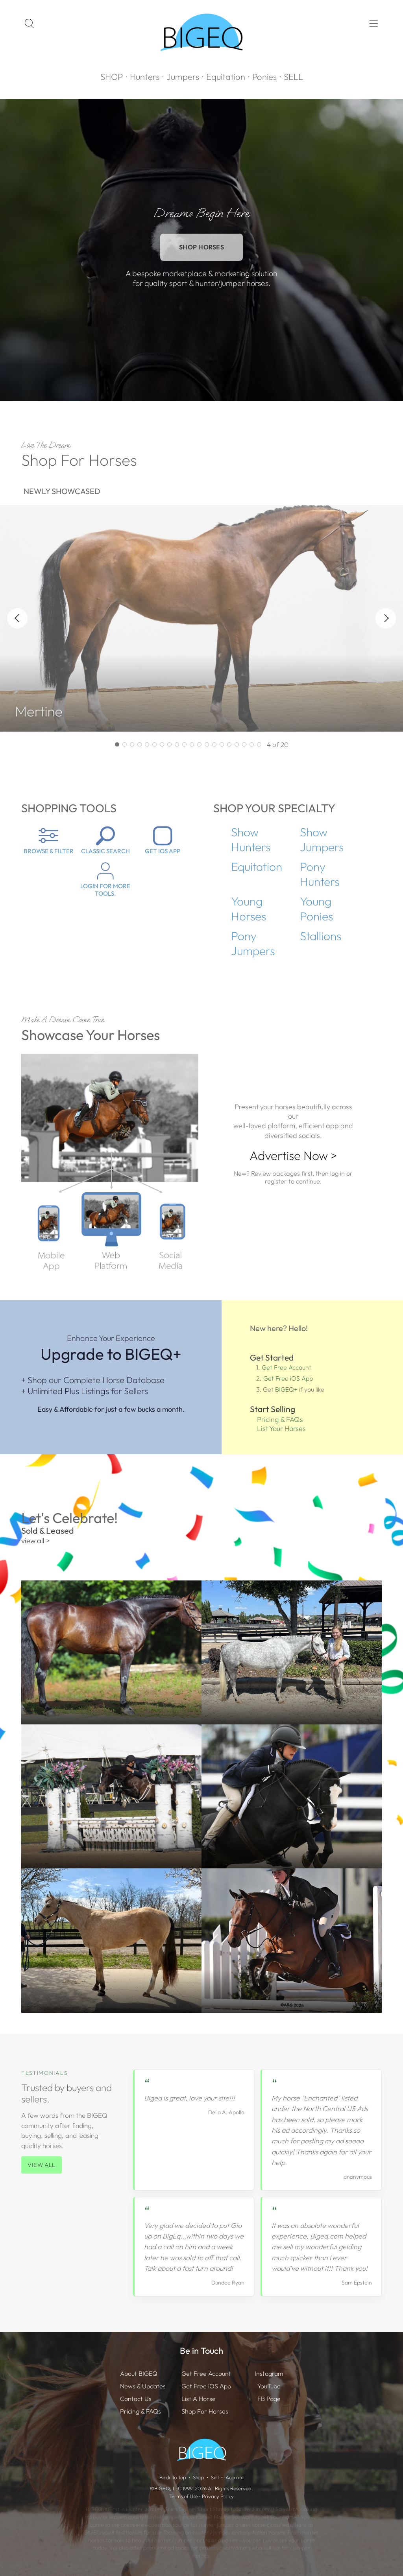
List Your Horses (281, 1428)
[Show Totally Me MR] (214, 744)
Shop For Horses (205, 2411)
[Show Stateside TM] (169, 744)
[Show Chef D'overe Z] (199, 744)
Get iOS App (163, 851)
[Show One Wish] (147, 744)
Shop (199, 2477)
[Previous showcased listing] (17, 618)
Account (235, 2477)
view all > (36, 1541)
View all (42, 2165)
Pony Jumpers (253, 943)
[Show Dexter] (252, 744)
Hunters (145, 77)
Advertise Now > (293, 1155)
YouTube (269, 2386)
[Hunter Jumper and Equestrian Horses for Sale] (202, 65)
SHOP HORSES (202, 247)
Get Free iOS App (288, 1378)
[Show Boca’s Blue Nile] (259, 744)
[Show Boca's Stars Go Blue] (237, 744)
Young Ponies (316, 909)
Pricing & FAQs (280, 1419)
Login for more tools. (105, 890)
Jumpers (183, 77)
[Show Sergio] (154, 744)
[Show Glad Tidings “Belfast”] (177, 744)
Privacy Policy (218, 2496)
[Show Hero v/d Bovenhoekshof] (140, 744)
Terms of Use (184, 2496)
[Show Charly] (125, 744)
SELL (293, 77)
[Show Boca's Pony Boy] (229, 744)
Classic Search (105, 851)
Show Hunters (251, 839)
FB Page (269, 2399)
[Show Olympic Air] (207, 744)
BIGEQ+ (286, 1389)
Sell (215, 2477)
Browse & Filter (49, 851)
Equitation (226, 77)
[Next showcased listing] (386, 618)
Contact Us (136, 2399)
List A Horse (199, 2399)
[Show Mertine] (117, 744)
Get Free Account (287, 1367)
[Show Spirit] (244, 744)
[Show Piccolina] (222, 744)
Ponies (264, 77)
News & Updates (143, 2386)
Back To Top (173, 2477)
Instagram (269, 2373)
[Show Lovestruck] (132, 744)
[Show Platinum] (192, 744)
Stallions (321, 936)
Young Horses (249, 909)
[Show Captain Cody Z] (184, 744)
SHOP (112, 77)
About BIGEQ (139, 2373)
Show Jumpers (322, 839)
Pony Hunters (320, 874)
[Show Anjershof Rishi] (162, 744)
